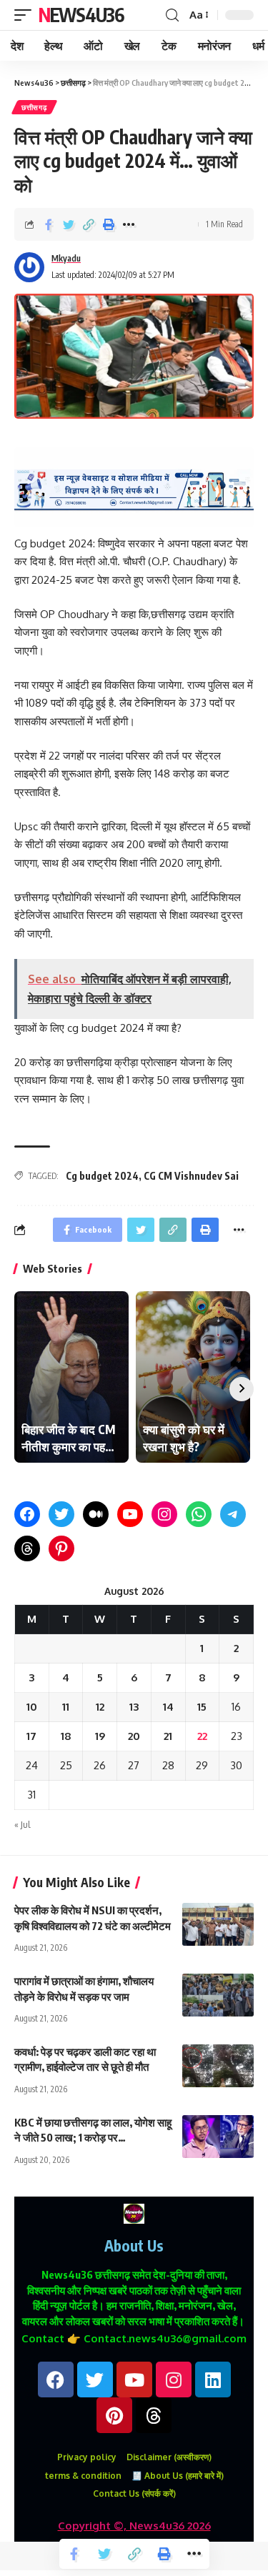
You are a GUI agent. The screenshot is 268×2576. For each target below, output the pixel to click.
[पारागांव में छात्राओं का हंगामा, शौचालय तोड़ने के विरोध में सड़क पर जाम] (218, 1995)
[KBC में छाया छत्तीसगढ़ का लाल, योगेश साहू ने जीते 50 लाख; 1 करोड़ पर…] (218, 2137)
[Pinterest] (61, 1548)
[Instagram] (164, 1514)
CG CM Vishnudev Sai (191, 1176)
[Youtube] (134, 2379)
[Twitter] (61, 1514)
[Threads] (27, 1548)
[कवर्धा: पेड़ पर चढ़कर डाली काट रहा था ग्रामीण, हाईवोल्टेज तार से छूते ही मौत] (218, 2066)
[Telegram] (233, 1514)
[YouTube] (130, 1514)
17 (31, 1736)
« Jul (22, 1825)
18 (66, 1736)
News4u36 (81, 15)
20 (134, 1736)
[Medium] (96, 1514)
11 (66, 1707)
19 (100, 1736)
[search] (172, 15)
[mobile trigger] (26, 15)
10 (32, 1707)
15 (202, 1707)
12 (100, 1707)
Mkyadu (66, 258)
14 (168, 1707)
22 (202, 1736)
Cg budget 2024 (102, 1176)
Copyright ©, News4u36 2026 (134, 2526)
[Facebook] (27, 1514)
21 (168, 1736)
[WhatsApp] (199, 1514)
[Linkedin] (213, 2379)
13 (134, 1707)
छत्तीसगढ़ (34, 107)
